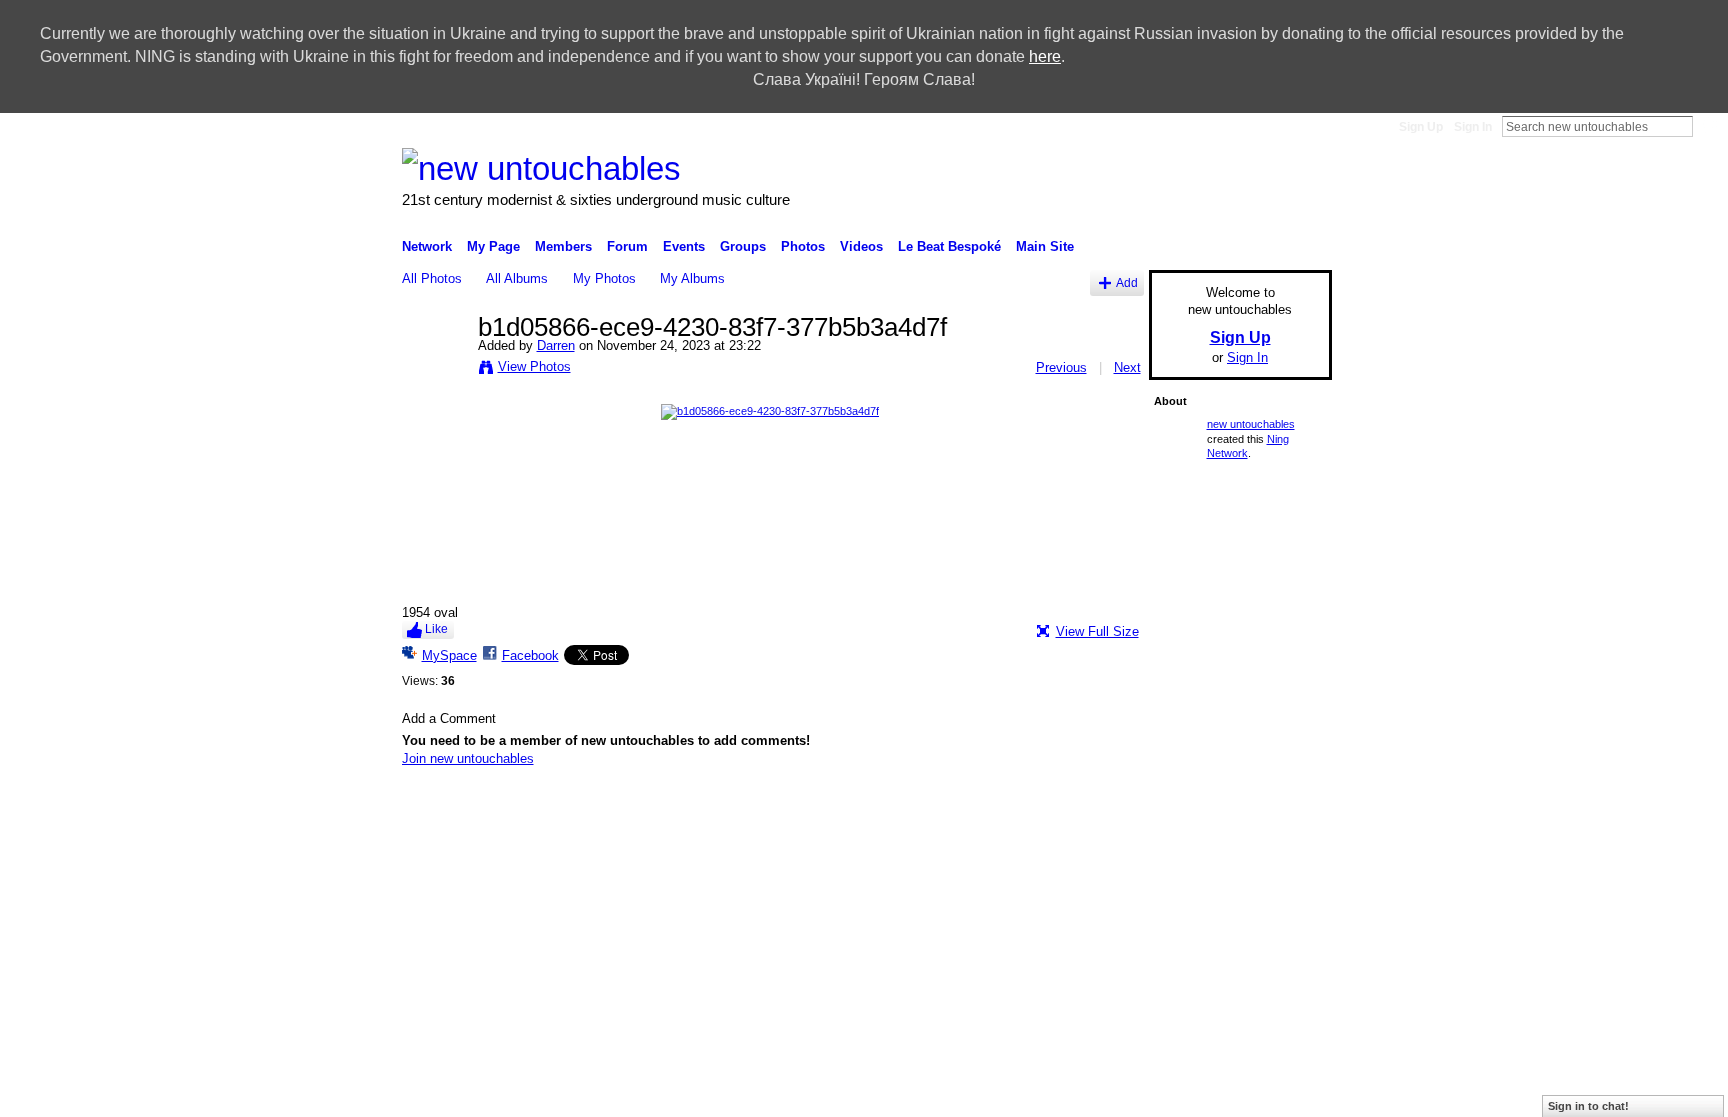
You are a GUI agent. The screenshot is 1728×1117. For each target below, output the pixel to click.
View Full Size (1097, 631)
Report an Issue (1093, 811)
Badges (1014, 811)
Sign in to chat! (1588, 1106)
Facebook (530, 655)
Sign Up (1421, 127)
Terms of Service (1287, 811)
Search (1709, 126)
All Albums (517, 278)
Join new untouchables (468, 758)
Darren (556, 345)
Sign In (1473, 127)
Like (436, 629)
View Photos (534, 366)
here (1045, 56)
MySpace (449, 655)
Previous (1061, 367)
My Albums (692, 278)
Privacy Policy (1189, 811)
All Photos (432, 278)
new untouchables (1251, 424)
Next (1127, 367)
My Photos (604, 278)
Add (1127, 282)
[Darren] (434, 370)
